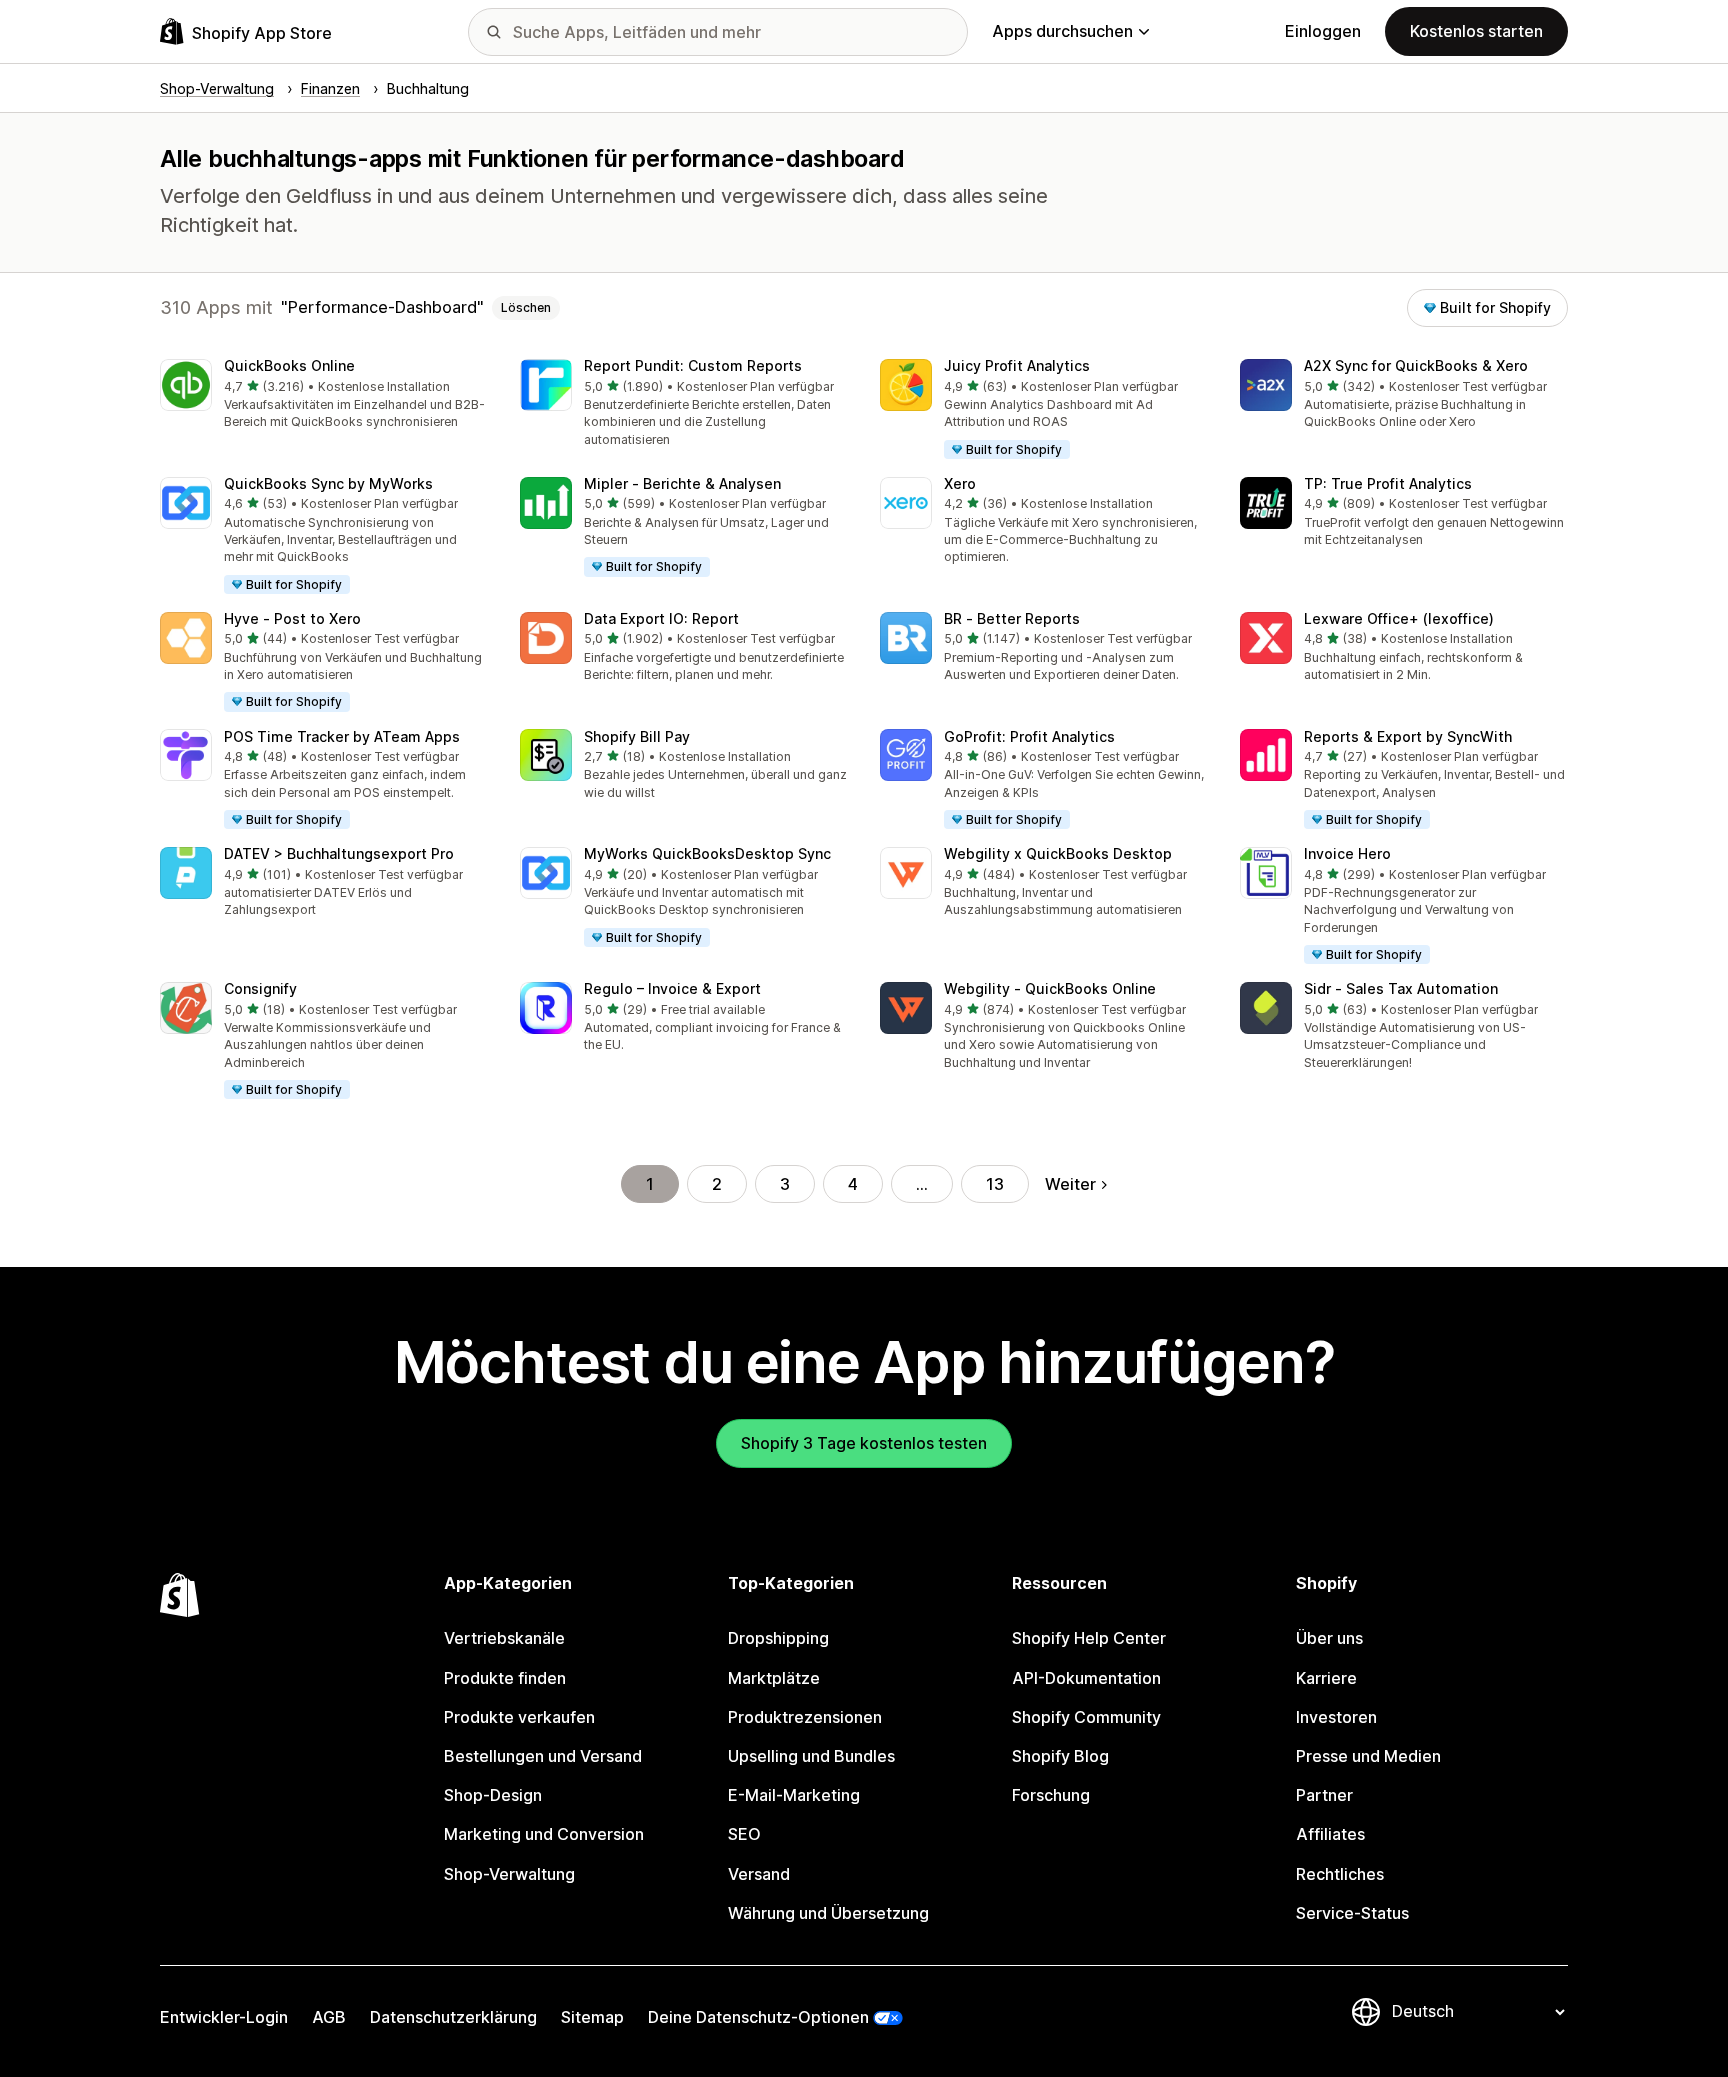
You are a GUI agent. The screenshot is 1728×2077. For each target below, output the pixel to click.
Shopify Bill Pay (637, 736)
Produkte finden (505, 1678)
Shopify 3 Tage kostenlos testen (864, 1443)
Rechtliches (1340, 1874)
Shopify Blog (1060, 1756)
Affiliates (1330, 1834)
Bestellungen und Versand (543, 1756)
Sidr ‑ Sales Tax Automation (1401, 988)
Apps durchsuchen (1062, 31)
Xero (960, 483)
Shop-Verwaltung (509, 1874)
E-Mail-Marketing (794, 1795)
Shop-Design (493, 1795)
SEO (744, 1834)
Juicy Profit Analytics (1017, 365)
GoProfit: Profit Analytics (1029, 736)
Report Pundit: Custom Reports (693, 365)
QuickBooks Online (289, 365)
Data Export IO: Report (661, 618)
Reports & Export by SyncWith (1408, 736)
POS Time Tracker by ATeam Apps (342, 736)
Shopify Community (1086, 1717)
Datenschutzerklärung (453, 2017)
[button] (324, 395)
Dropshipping (778, 1638)
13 (995, 1184)
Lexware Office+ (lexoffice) (1399, 618)
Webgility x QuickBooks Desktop (1058, 853)
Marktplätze (774, 1678)
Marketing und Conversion (544, 1834)
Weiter (1070, 1184)
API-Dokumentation (1086, 1678)
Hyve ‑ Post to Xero (292, 618)
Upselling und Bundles (811, 1756)
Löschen (526, 307)
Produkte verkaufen (519, 1717)
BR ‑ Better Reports (1012, 618)
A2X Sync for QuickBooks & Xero (1416, 365)
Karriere (1326, 1678)
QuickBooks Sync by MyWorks (328, 483)
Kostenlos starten (1476, 31)
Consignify (260, 988)
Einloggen (1323, 31)
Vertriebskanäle (504, 1638)
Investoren (1336, 1717)
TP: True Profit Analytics (1388, 483)
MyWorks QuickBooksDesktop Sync (707, 853)
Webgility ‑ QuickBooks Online (1050, 988)
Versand (759, 1874)
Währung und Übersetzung (828, 1913)
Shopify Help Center (1089, 1638)
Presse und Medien (1368, 1756)
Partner (1324, 1795)
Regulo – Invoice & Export (672, 988)
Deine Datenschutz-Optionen (758, 2017)
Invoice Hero (1347, 853)
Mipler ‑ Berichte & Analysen (682, 483)
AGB (329, 2017)
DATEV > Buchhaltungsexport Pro (339, 853)
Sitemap (592, 2017)
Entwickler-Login (224, 2017)
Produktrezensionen (805, 1717)
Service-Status (1352, 1913)
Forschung (1051, 1795)
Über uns (1329, 1638)
